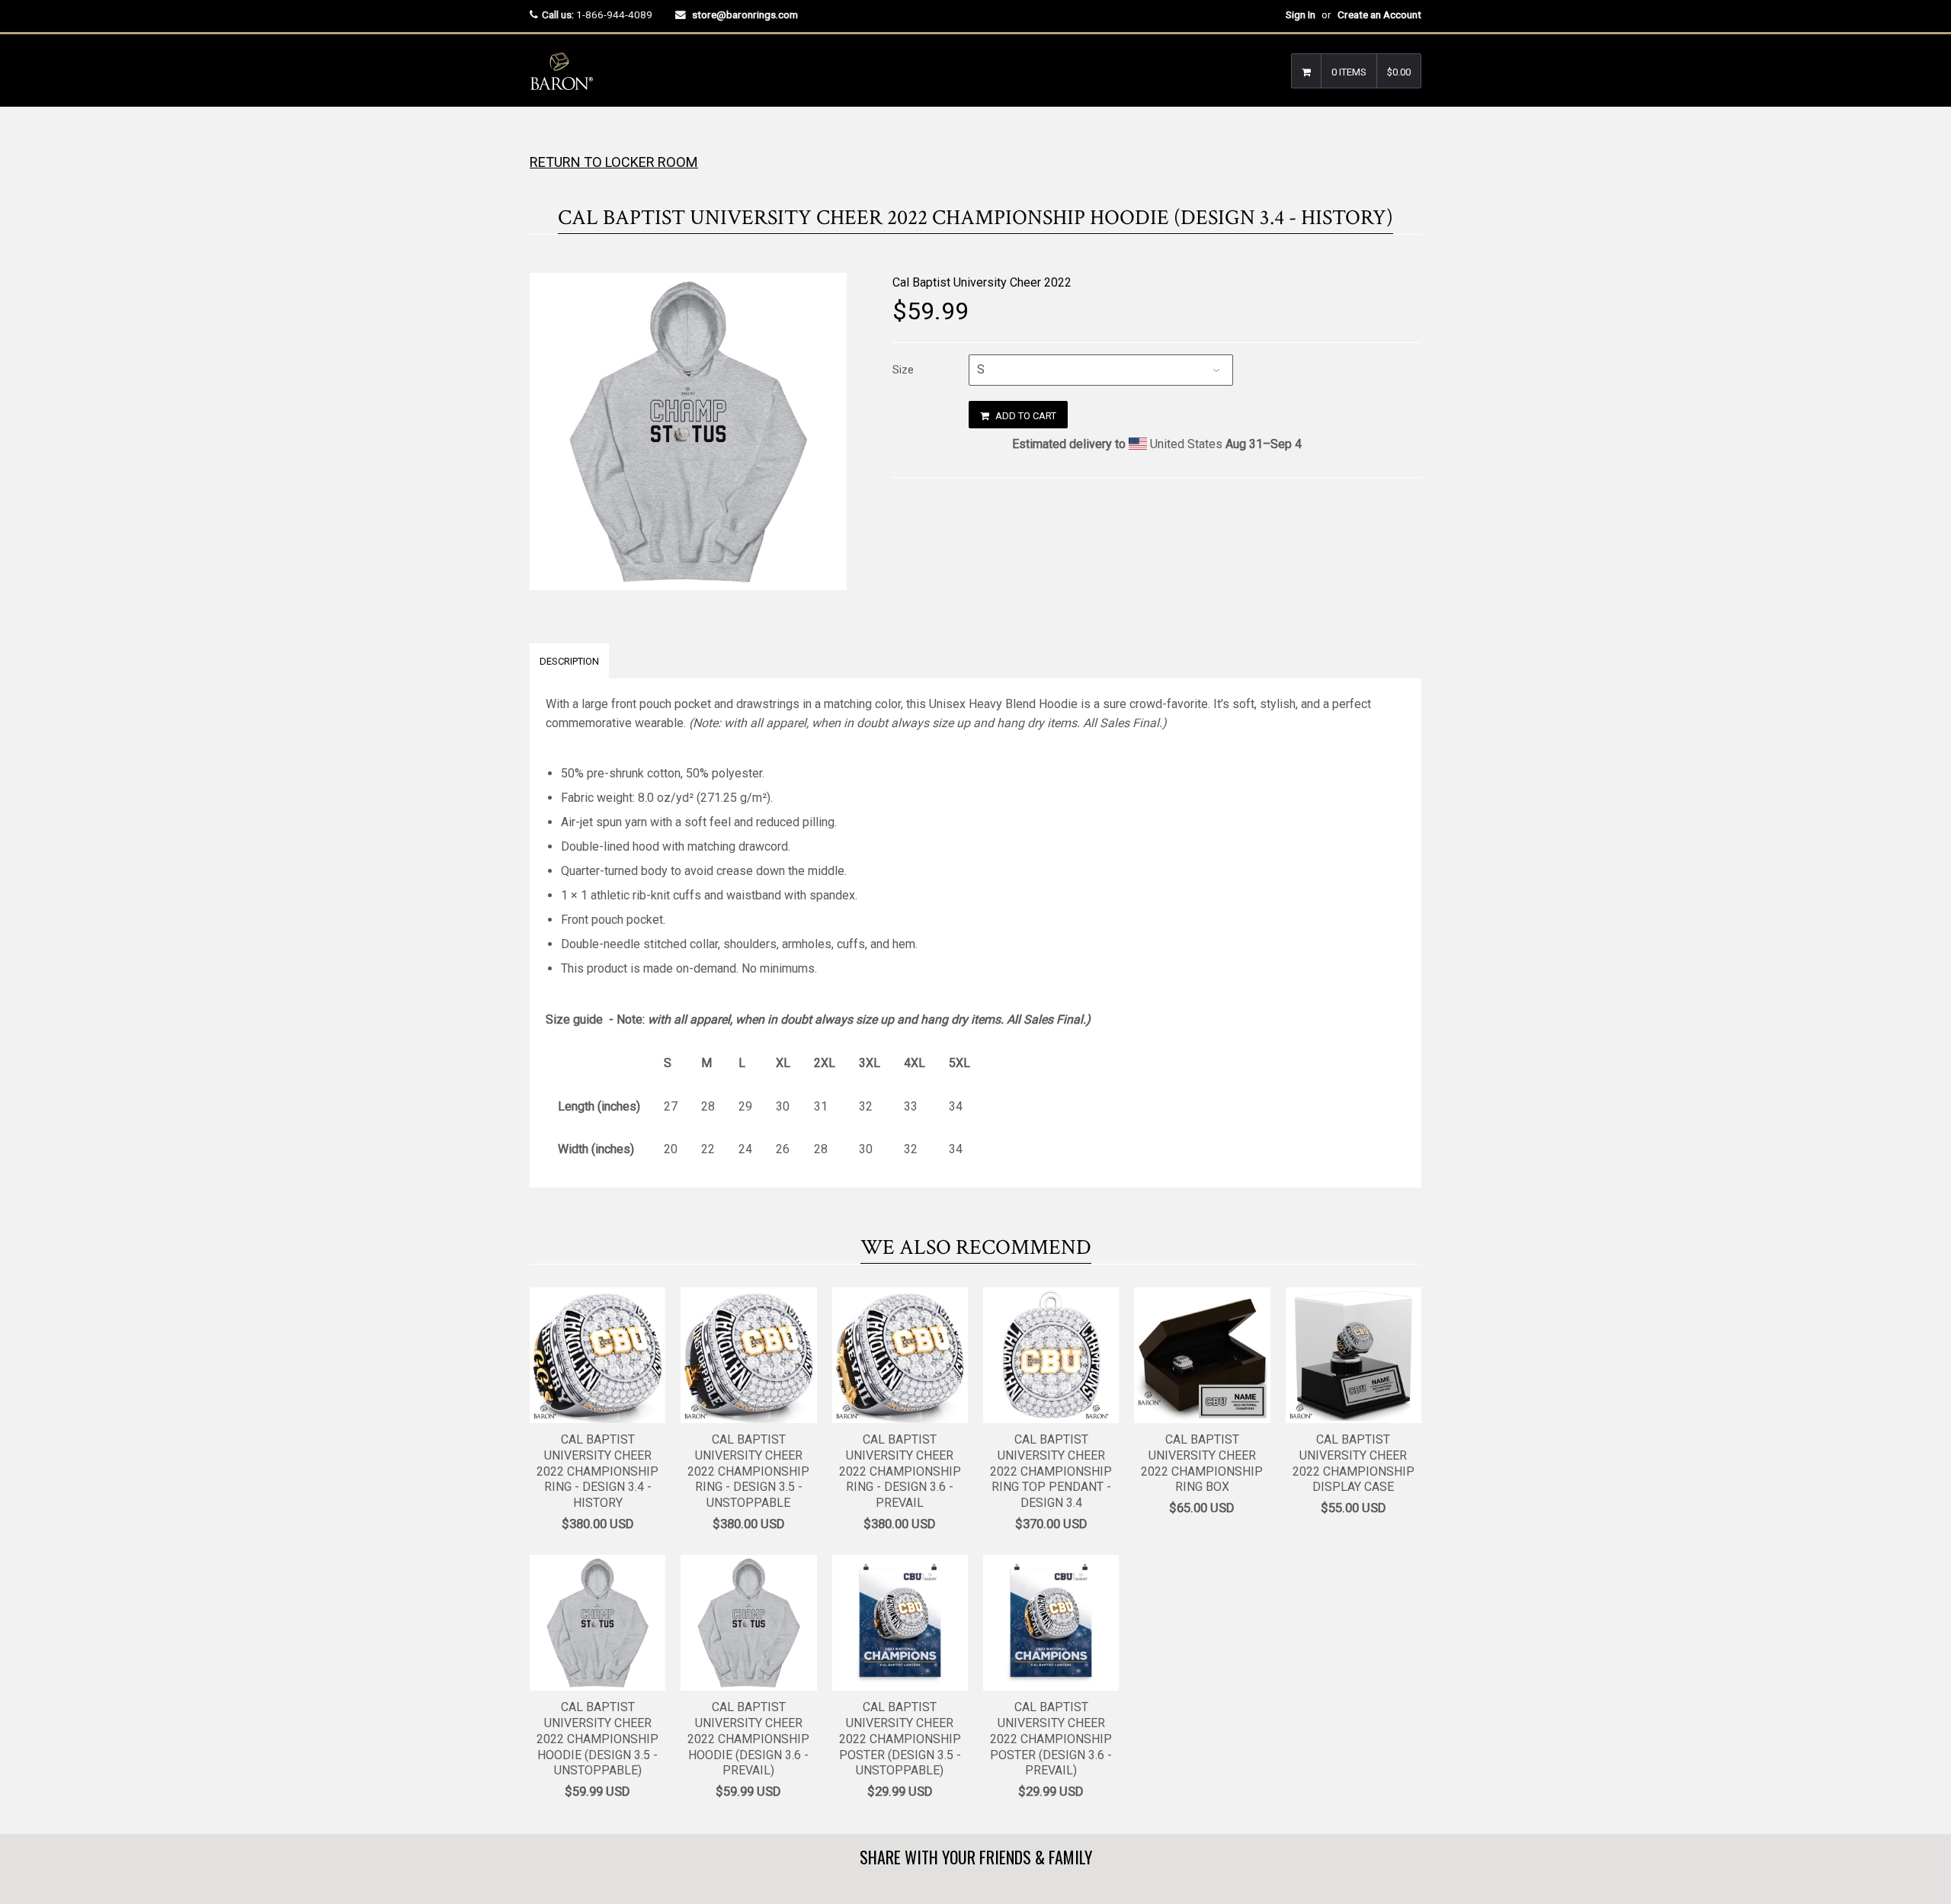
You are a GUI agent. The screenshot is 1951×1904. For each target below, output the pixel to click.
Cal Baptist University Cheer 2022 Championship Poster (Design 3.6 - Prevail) (1051, 1739)
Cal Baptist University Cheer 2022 (982, 282)
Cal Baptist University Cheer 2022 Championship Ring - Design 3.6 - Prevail (900, 1471)
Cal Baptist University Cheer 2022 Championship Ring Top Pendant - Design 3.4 (1051, 1471)
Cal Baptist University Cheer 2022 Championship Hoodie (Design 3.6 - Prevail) (748, 1739)
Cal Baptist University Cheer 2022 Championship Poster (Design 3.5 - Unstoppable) (900, 1739)
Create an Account (1379, 14)
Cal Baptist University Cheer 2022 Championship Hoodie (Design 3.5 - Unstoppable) (597, 1739)
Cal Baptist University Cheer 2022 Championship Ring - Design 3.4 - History (597, 1471)
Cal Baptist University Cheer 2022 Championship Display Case (1354, 1463)
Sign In (1301, 14)
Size (903, 370)
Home (543, 137)
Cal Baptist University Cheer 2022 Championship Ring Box (1202, 1463)
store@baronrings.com (745, 14)
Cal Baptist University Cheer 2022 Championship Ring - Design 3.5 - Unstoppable (748, 1471)
